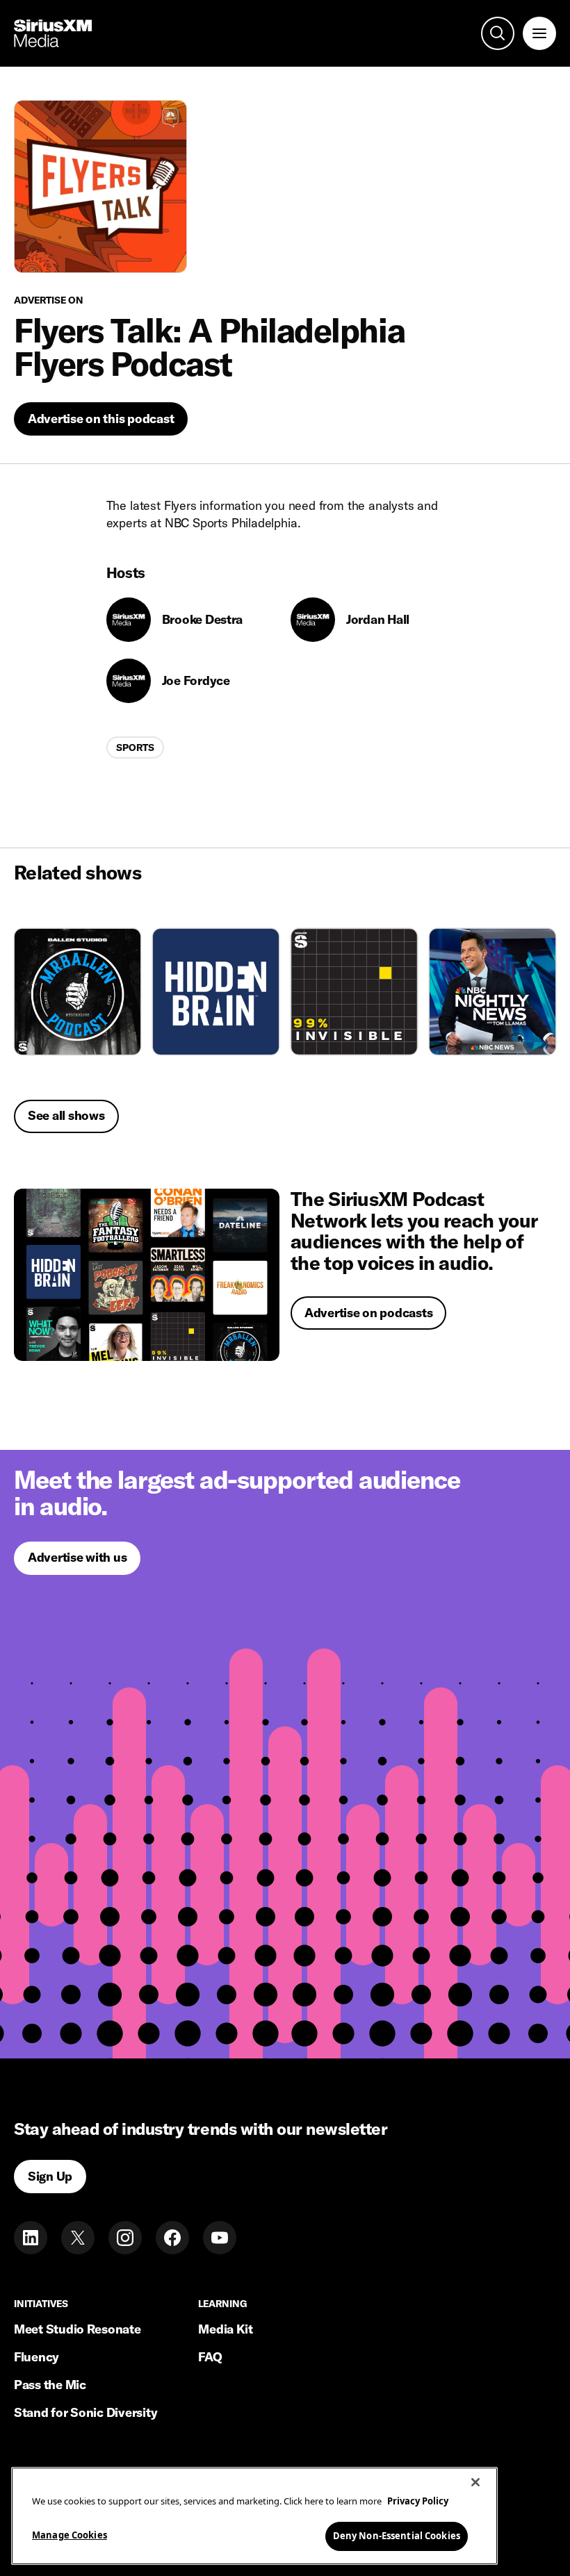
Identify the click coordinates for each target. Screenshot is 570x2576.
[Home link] (53, 33)
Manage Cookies (70, 2535)
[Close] (475, 2482)
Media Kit (226, 2329)
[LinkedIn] (31, 2238)
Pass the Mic (50, 2385)
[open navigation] (539, 33)
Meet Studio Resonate (78, 2329)
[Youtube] (220, 2238)
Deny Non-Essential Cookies (397, 2536)
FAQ (210, 2357)
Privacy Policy (418, 2501)
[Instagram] (125, 2238)
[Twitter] (78, 2238)
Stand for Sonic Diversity (85, 2412)
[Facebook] (172, 2238)
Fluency (36, 2357)
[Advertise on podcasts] (147, 1275)
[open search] (498, 33)
